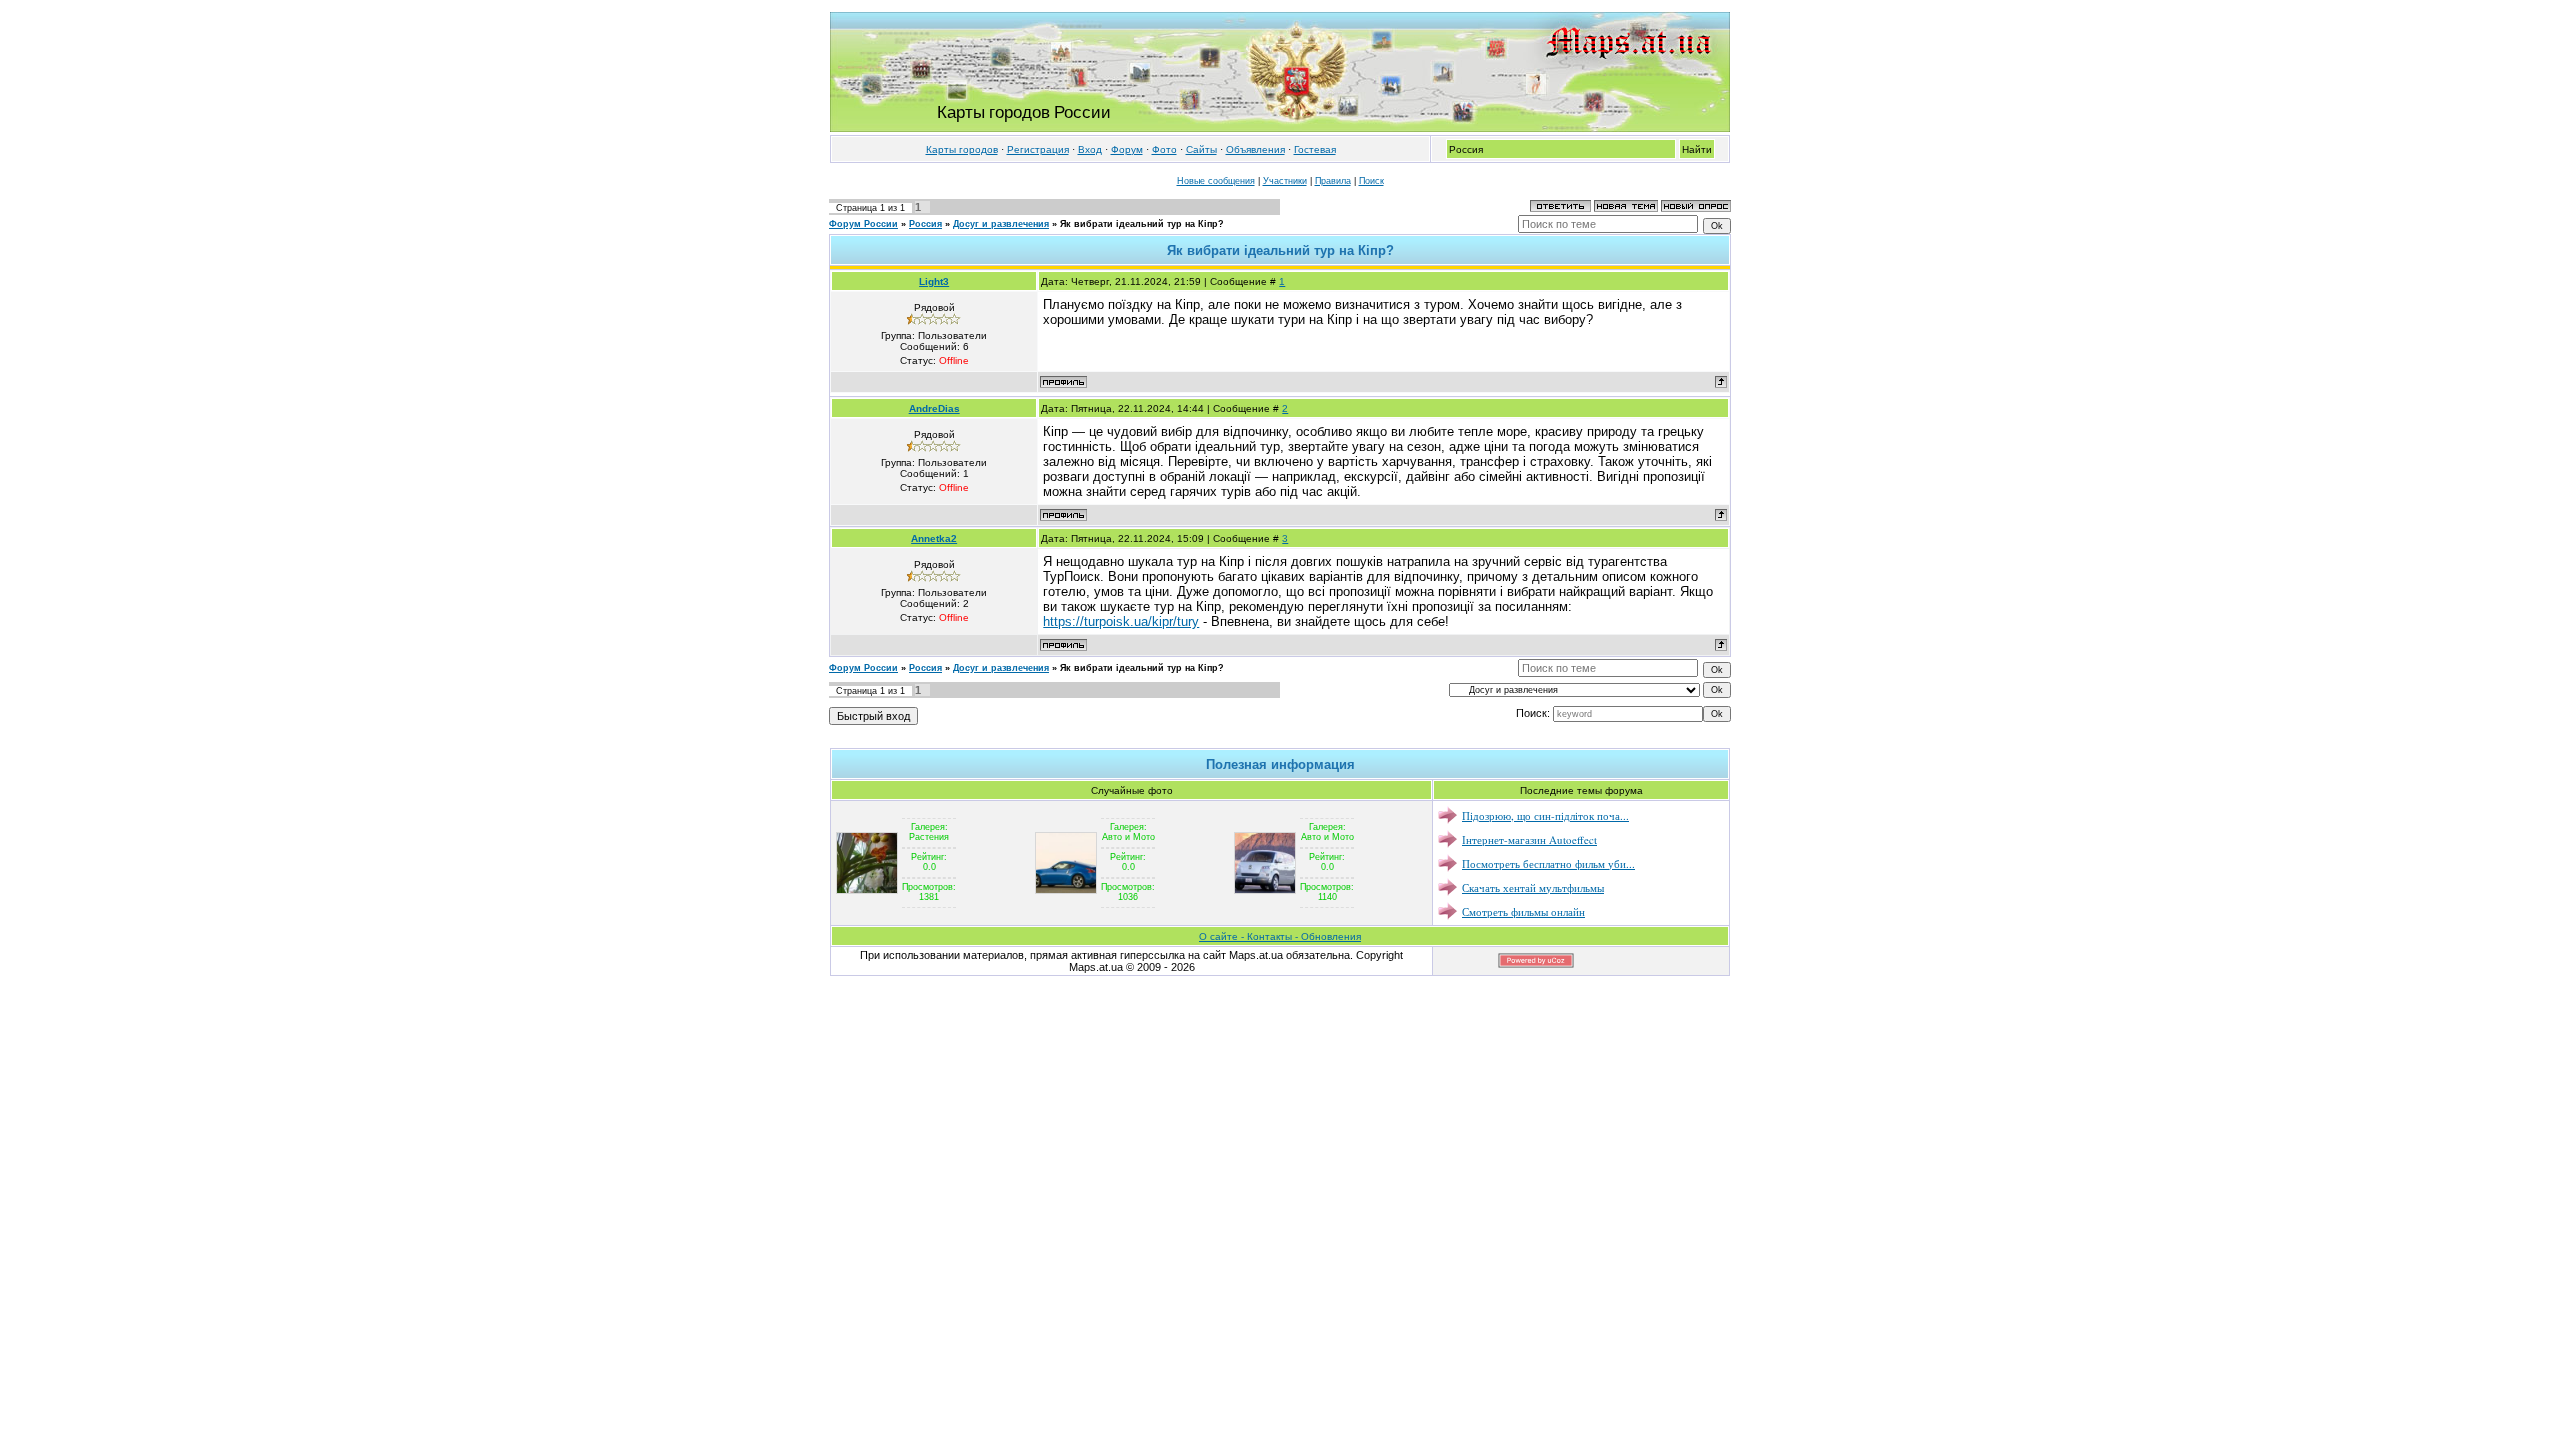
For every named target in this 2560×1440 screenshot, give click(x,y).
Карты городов (962, 149)
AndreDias (934, 408)
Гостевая (1315, 149)
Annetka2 (934, 538)
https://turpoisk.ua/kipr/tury (1121, 621)
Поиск (1371, 181)
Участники (1285, 181)
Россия (925, 224)
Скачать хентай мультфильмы (1533, 887)
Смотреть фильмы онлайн (1523, 911)
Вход (1090, 149)
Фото (1164, 149)
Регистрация (1038, 149)
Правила (1333, 181)
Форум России (863, 224)
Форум (1127, 149)
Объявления (1255, 149)
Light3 (934, 281)
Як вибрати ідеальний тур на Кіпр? (1142, 224)
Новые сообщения (1216, 181)
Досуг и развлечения (1001, 224)
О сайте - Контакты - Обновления (1280, 936)
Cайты (1201, 149)
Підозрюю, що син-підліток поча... (1545, 815)
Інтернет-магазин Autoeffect (1529, 839)
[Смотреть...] (867, 862)
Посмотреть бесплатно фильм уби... (1548, 863)
